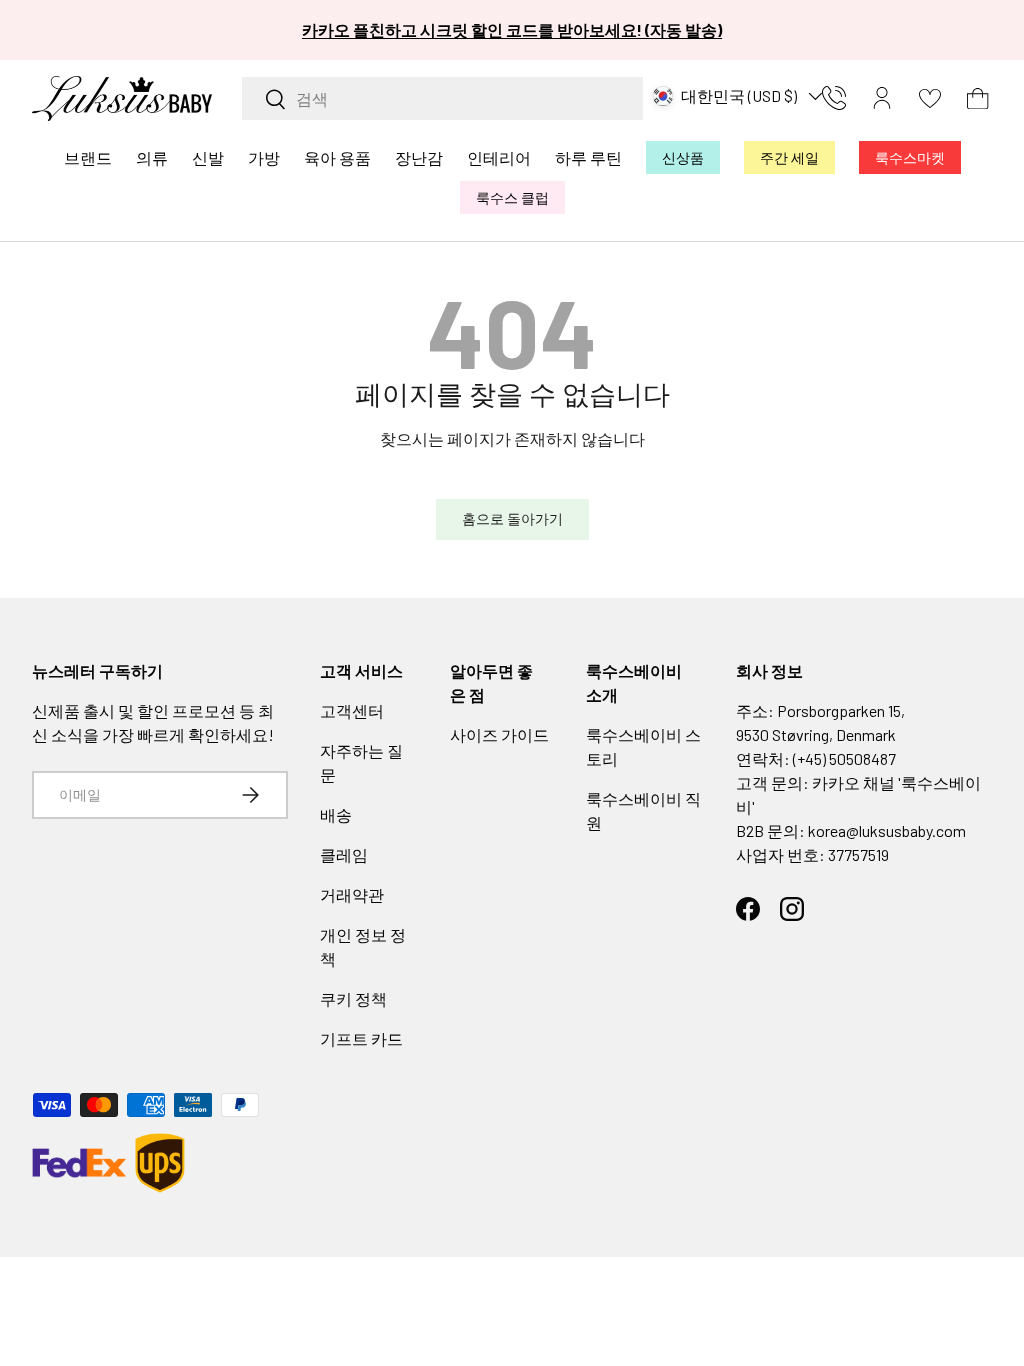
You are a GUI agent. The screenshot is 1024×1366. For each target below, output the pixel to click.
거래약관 (352, 894)
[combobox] (442, 98)
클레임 (344, 854)
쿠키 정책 (353, 998)
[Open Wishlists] (930, 98)
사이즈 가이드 (499, 734)
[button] (978, 98)
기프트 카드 (361, 1038)
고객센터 (352, 710)
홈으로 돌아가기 (512, 518)
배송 (336, 814)
